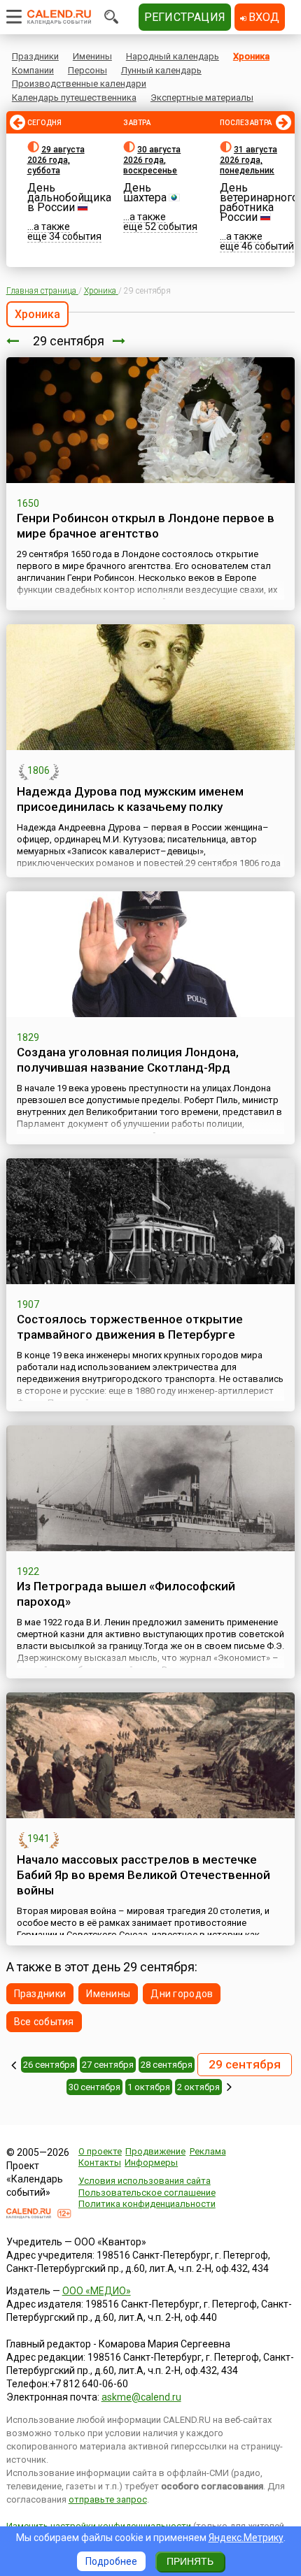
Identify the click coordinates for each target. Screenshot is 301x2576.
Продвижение (155, 2151)
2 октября (198, 2087)
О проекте (100, 2151)
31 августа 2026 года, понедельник (248, 160)
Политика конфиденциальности (147, 2204)
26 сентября (49, 2065)
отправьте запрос (108, 2499)
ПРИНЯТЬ (190, 2561)
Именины (92, 56)
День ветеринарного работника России (259, 202)
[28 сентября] (13, 341)
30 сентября (94, 2087)
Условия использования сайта (145, 2181)
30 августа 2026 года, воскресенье (152, 160)
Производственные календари (79, 84)
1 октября (149, 2087)
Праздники (35, 56)
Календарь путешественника (74, 98)
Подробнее (111, 2561)
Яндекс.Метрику (246, 2538)
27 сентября (108, 2065)
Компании (33, 70)
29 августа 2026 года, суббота (56, 160)
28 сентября (167, 2065)
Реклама (208, 2151)
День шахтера (145, 193)
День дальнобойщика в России (69, 197)
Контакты (100, 2163)
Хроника (251, 56)
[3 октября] (229, 2087)
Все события (44, 2022)
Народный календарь (173, 56)
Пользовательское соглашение (147, 2193)
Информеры (151, 2163)
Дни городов (182, 1994)
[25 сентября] (14, 2065)
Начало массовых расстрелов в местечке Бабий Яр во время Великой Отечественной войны (143, 1875)
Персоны (87, 70)
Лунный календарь (161, 70)
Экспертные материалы (202, 98)
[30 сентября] (119, 341)
